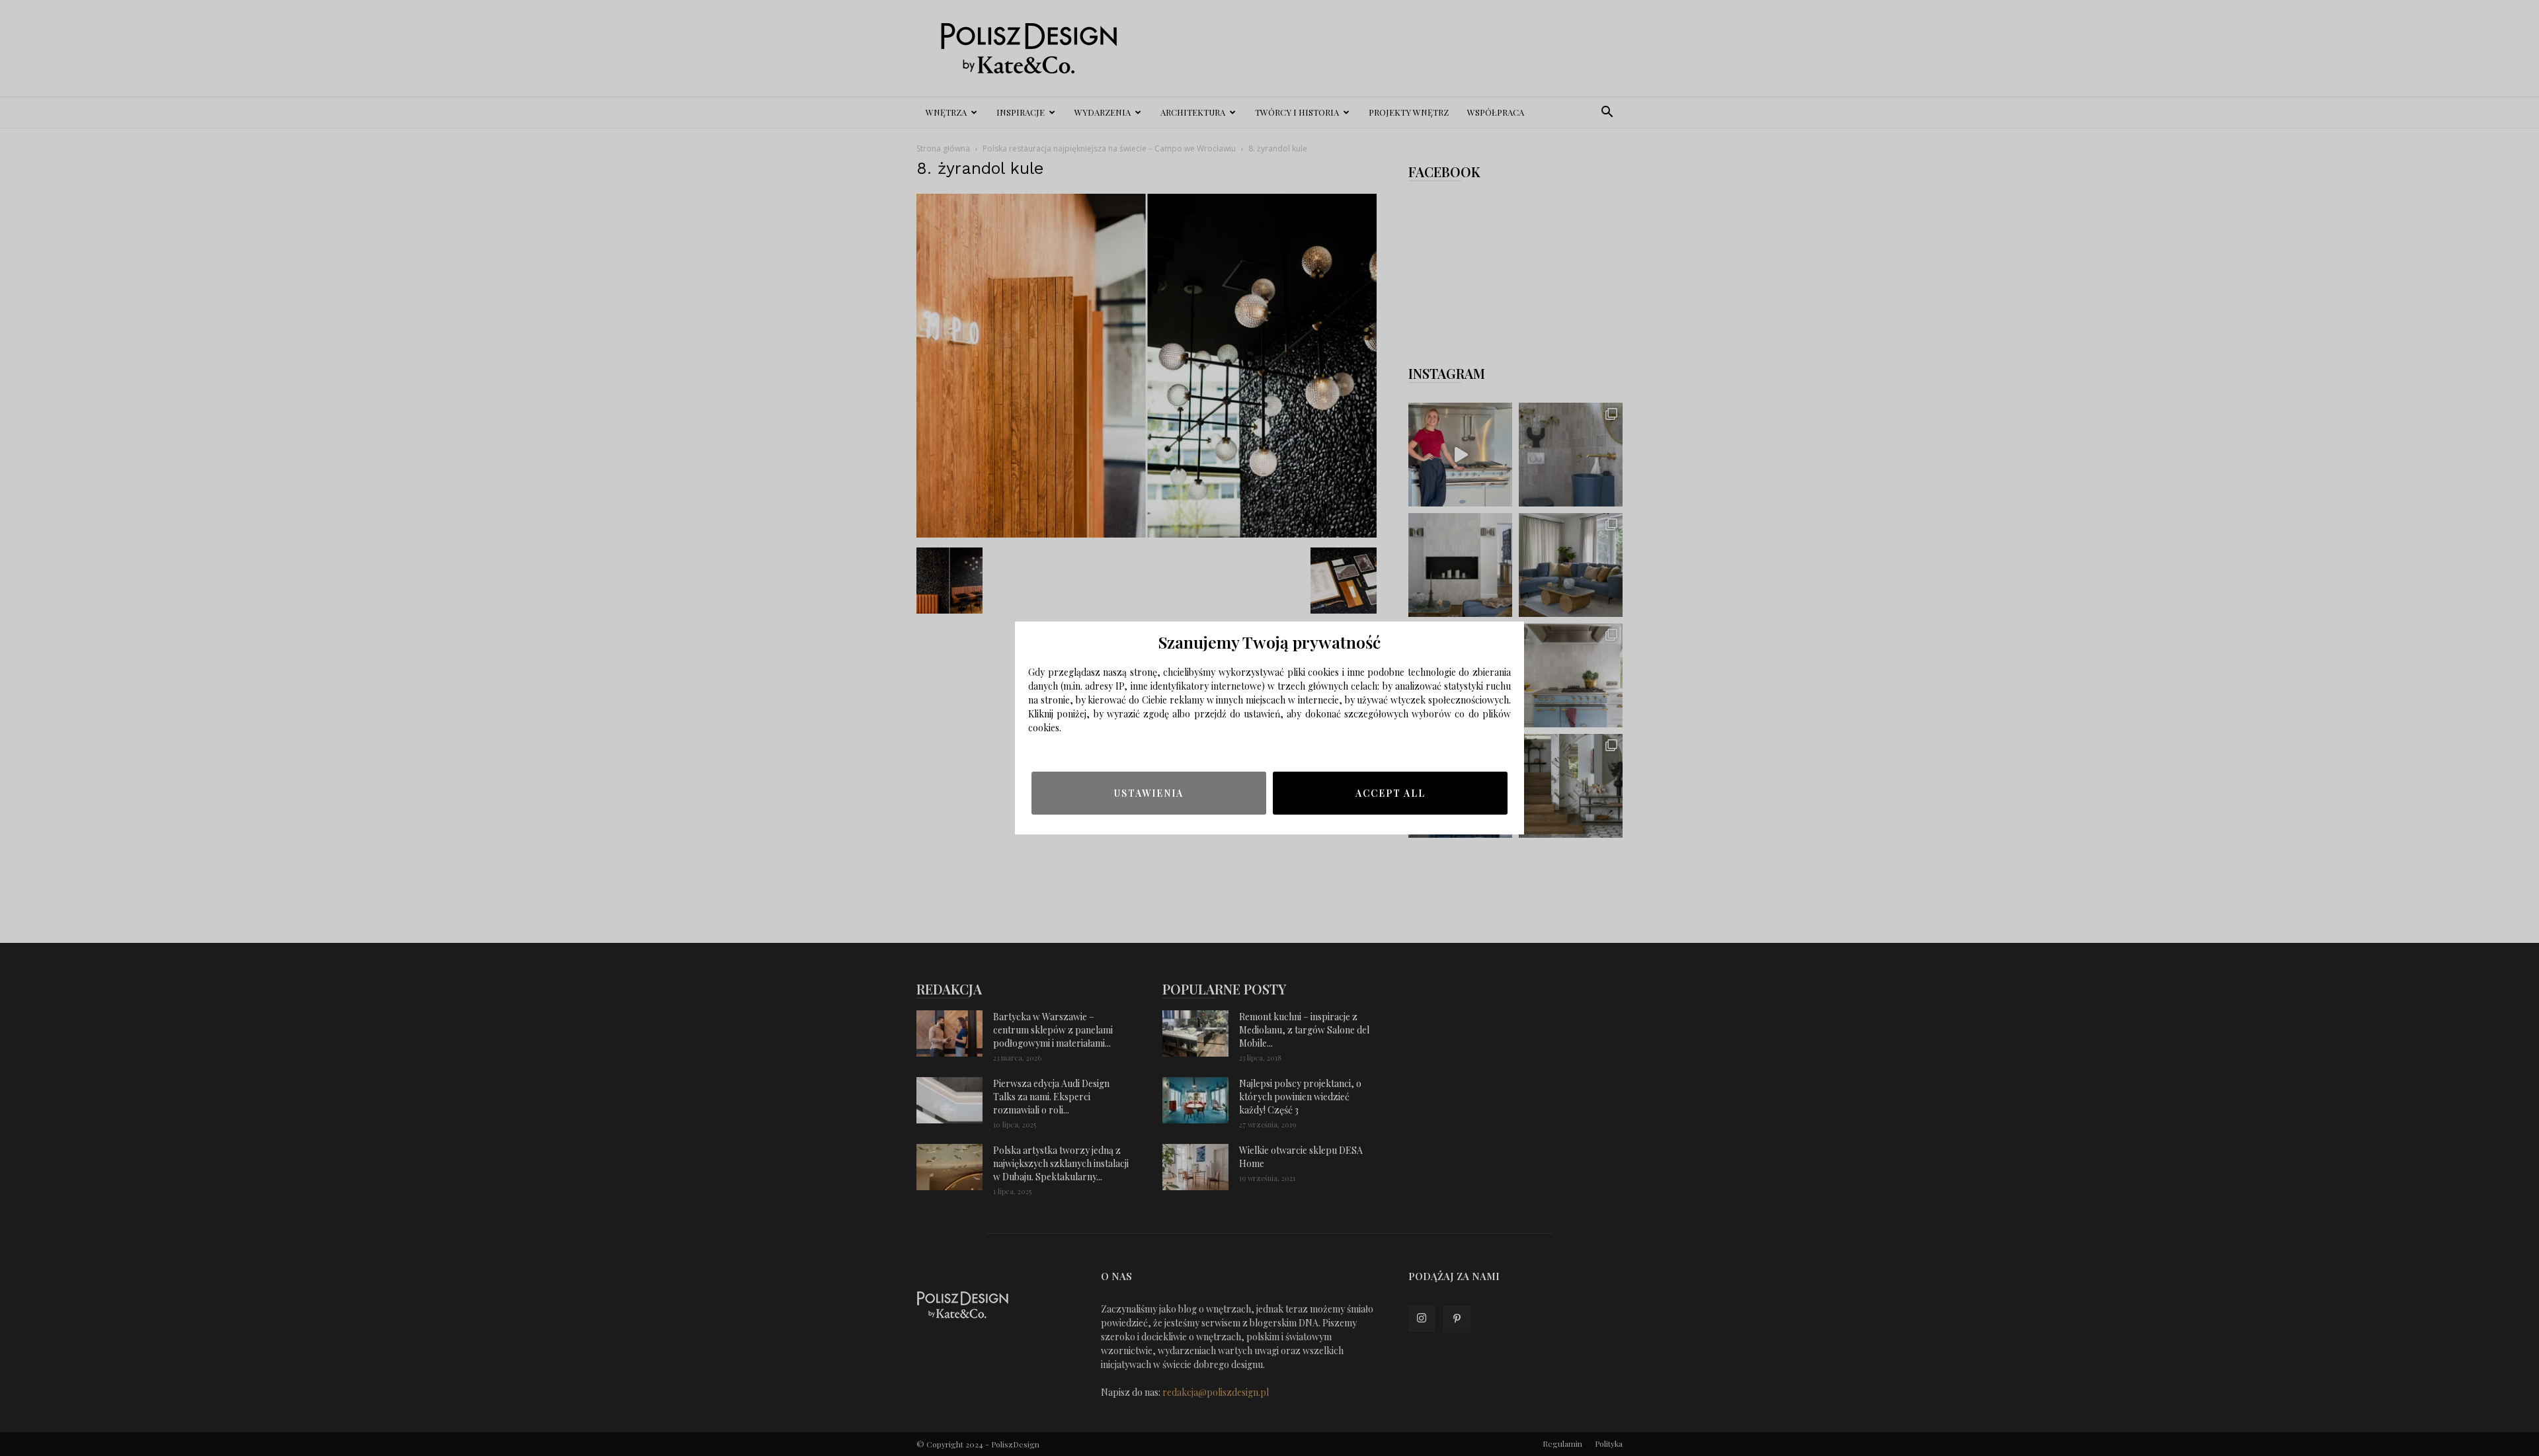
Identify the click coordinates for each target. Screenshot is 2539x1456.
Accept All (1390, 793)
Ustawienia (1149, 793)
